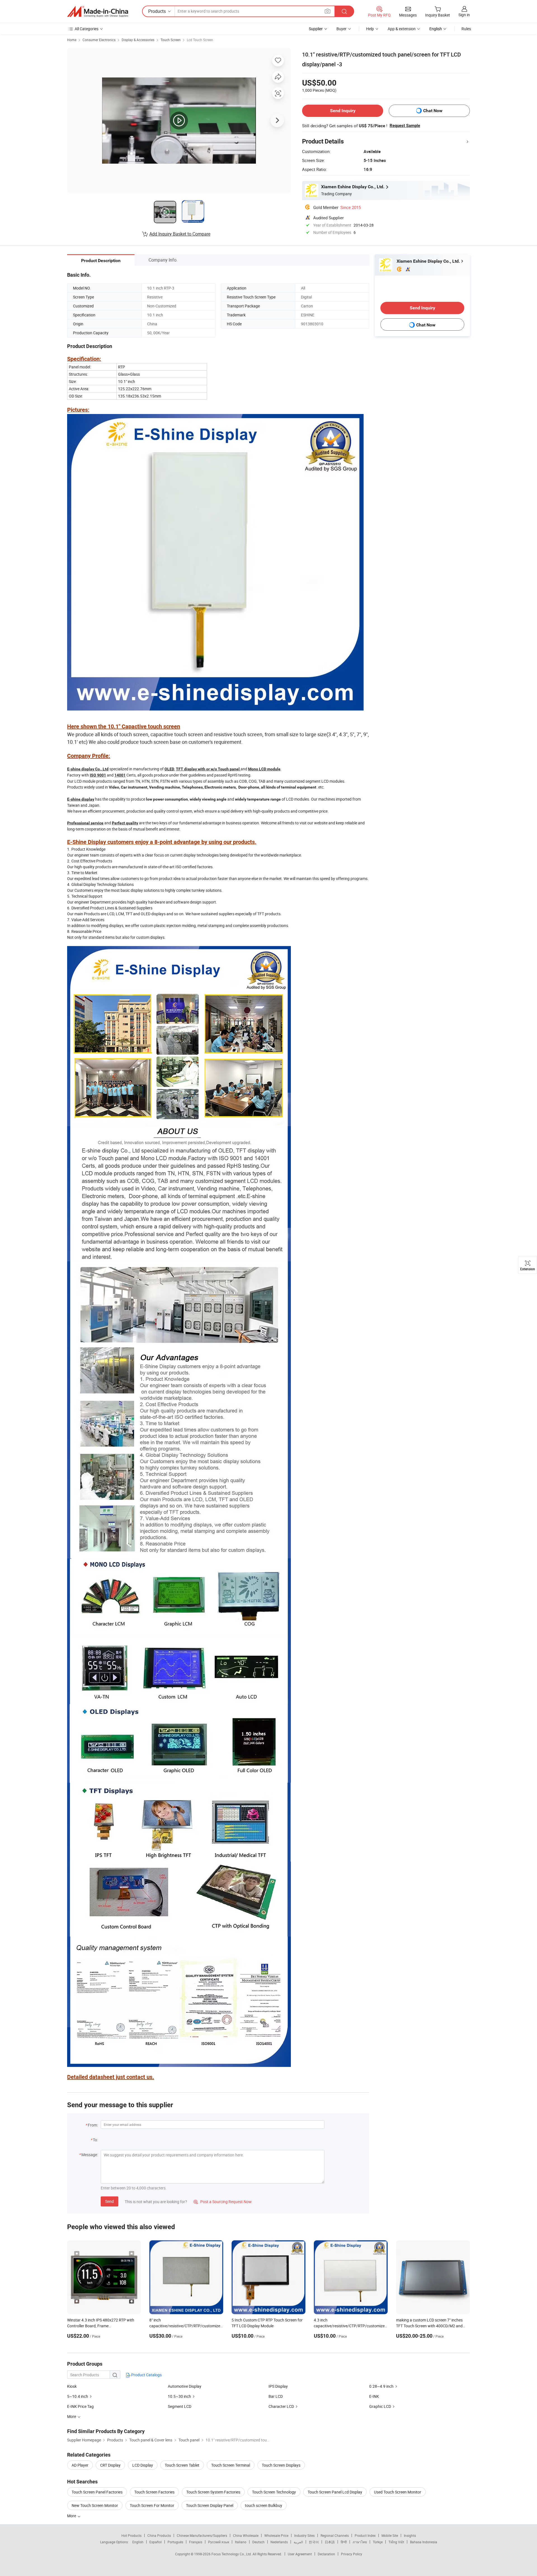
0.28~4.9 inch (381, 2386)
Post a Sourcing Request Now (223, 2202)
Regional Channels (335, 2535)
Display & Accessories (138, 40)
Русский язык (219, 2542)
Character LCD (281, 2406)
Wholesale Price (276, 2535)
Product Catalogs (146, 2375)
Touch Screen (171, 40)
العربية (298, 2542)
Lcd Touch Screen (200, 40)
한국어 (314, 2542)
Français (196, 2542)
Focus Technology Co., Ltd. (232, 2554)
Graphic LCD (380, 2406)
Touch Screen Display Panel (210, 2505)
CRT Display (110, 2465)
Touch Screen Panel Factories (97, 2492)
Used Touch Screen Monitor (398, 2492)
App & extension (402, 29)
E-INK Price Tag (80, 2406)
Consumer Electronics (99, 40)
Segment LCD (180, 2406)
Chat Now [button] (433, 111)
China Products (159, 2535)
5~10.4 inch (78, 2396)
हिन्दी (344, 2542)
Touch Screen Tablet (182, 2465)
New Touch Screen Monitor (95, 2505)
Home (72, 40)
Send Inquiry (343, 111)
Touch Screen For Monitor (152, 2505)
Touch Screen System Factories (213, 2492)
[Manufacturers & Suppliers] (98, 11)
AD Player (80, 2465)
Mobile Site (390, 2535)
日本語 (330, 2542)
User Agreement (300, 2554)
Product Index (365, 2535)
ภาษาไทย (360, 2542)
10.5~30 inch (179, 2396)
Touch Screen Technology (274, 2492)
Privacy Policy (352, 2554)
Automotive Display (185, 2386)
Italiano (241, 2542)
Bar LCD (276, 2396)
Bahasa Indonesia (424, 2542)
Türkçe (378, 2542)
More (72, 2516)
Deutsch (258, 2542)
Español (156, 2542)
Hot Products (131, 2535)
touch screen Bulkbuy (264, 2505)
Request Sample (405, 126)
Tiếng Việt (396, 2542)
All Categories (87, 29)
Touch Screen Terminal (231, 2465)
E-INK (374, 2396)
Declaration (326, 2554)
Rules (466, 29)
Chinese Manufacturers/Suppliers (202, 2535)
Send (109, 2201)
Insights (410, 2535)
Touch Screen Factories (154, 2492)
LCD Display (143, 2465)
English (138, 2542)
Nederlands (279, 2542)
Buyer (341, 29)
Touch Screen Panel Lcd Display (335, 2492)
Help (370, 29)
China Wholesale (246, 2535)
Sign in (464, 15)
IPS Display (278, 2386)
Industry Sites (304, 2535)
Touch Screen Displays (281, 2465)
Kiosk (72, 2386)
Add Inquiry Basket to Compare (180, 234)
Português (175, 2542)
